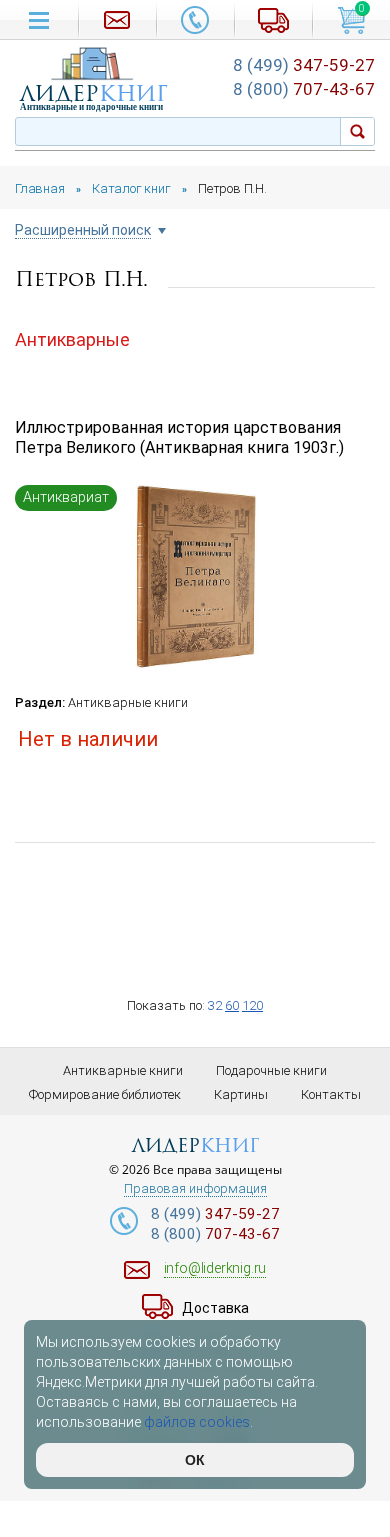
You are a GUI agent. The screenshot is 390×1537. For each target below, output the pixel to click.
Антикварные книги (128, 702)
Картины (241, 1094)
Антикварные (72, 339)
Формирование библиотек (105, 1094)
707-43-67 (304, 89)
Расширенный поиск (83, 230)
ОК (195, 1460)
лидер (94, 93)
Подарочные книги (271, 1070)
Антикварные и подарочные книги (91, 107)
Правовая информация (195, 1189)
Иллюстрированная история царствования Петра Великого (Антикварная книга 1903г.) (179, 438)
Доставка (215, 1308)
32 (215, 1005)
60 (232, 1005)
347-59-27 (304, 65)
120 (252, 1005)
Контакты (331, 1094)
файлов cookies (197, 1422)
